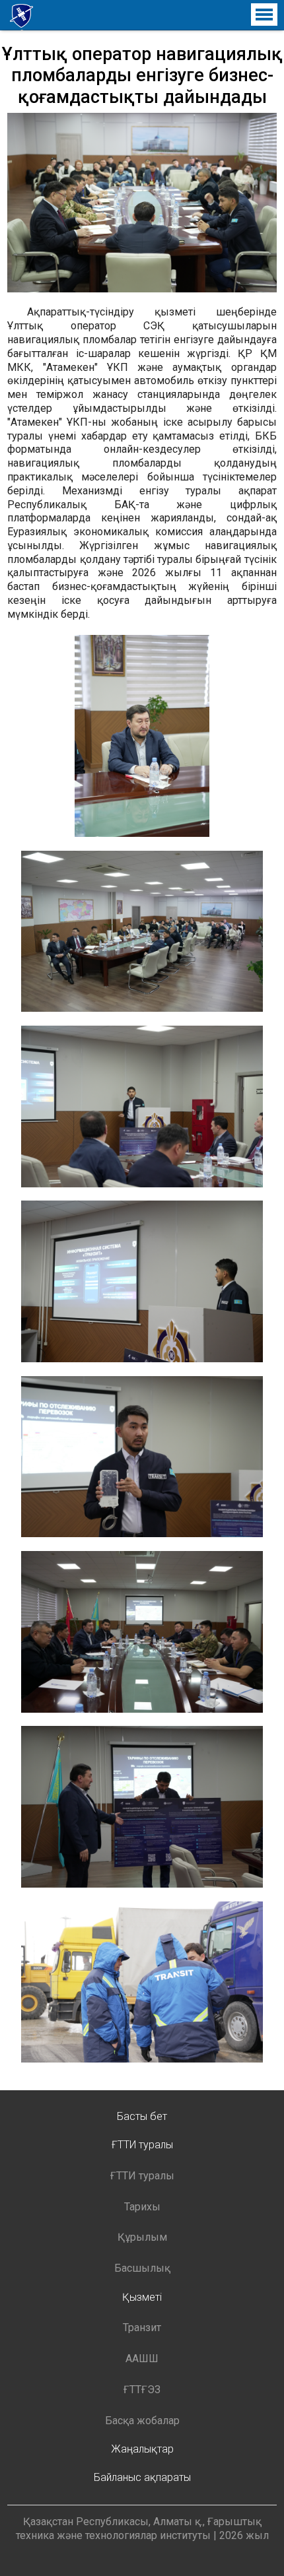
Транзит (142, 2328)
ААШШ (142, 2359)
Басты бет (142, 2116)
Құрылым (142, 2237)
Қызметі (142, 2297)
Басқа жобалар (142, 2421)
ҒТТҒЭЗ (142, 2390)
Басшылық (142, 2268)
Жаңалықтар (142, 2449)
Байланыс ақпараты (142, 2477)
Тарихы (142, 2207)
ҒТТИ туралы (142, 2145)
